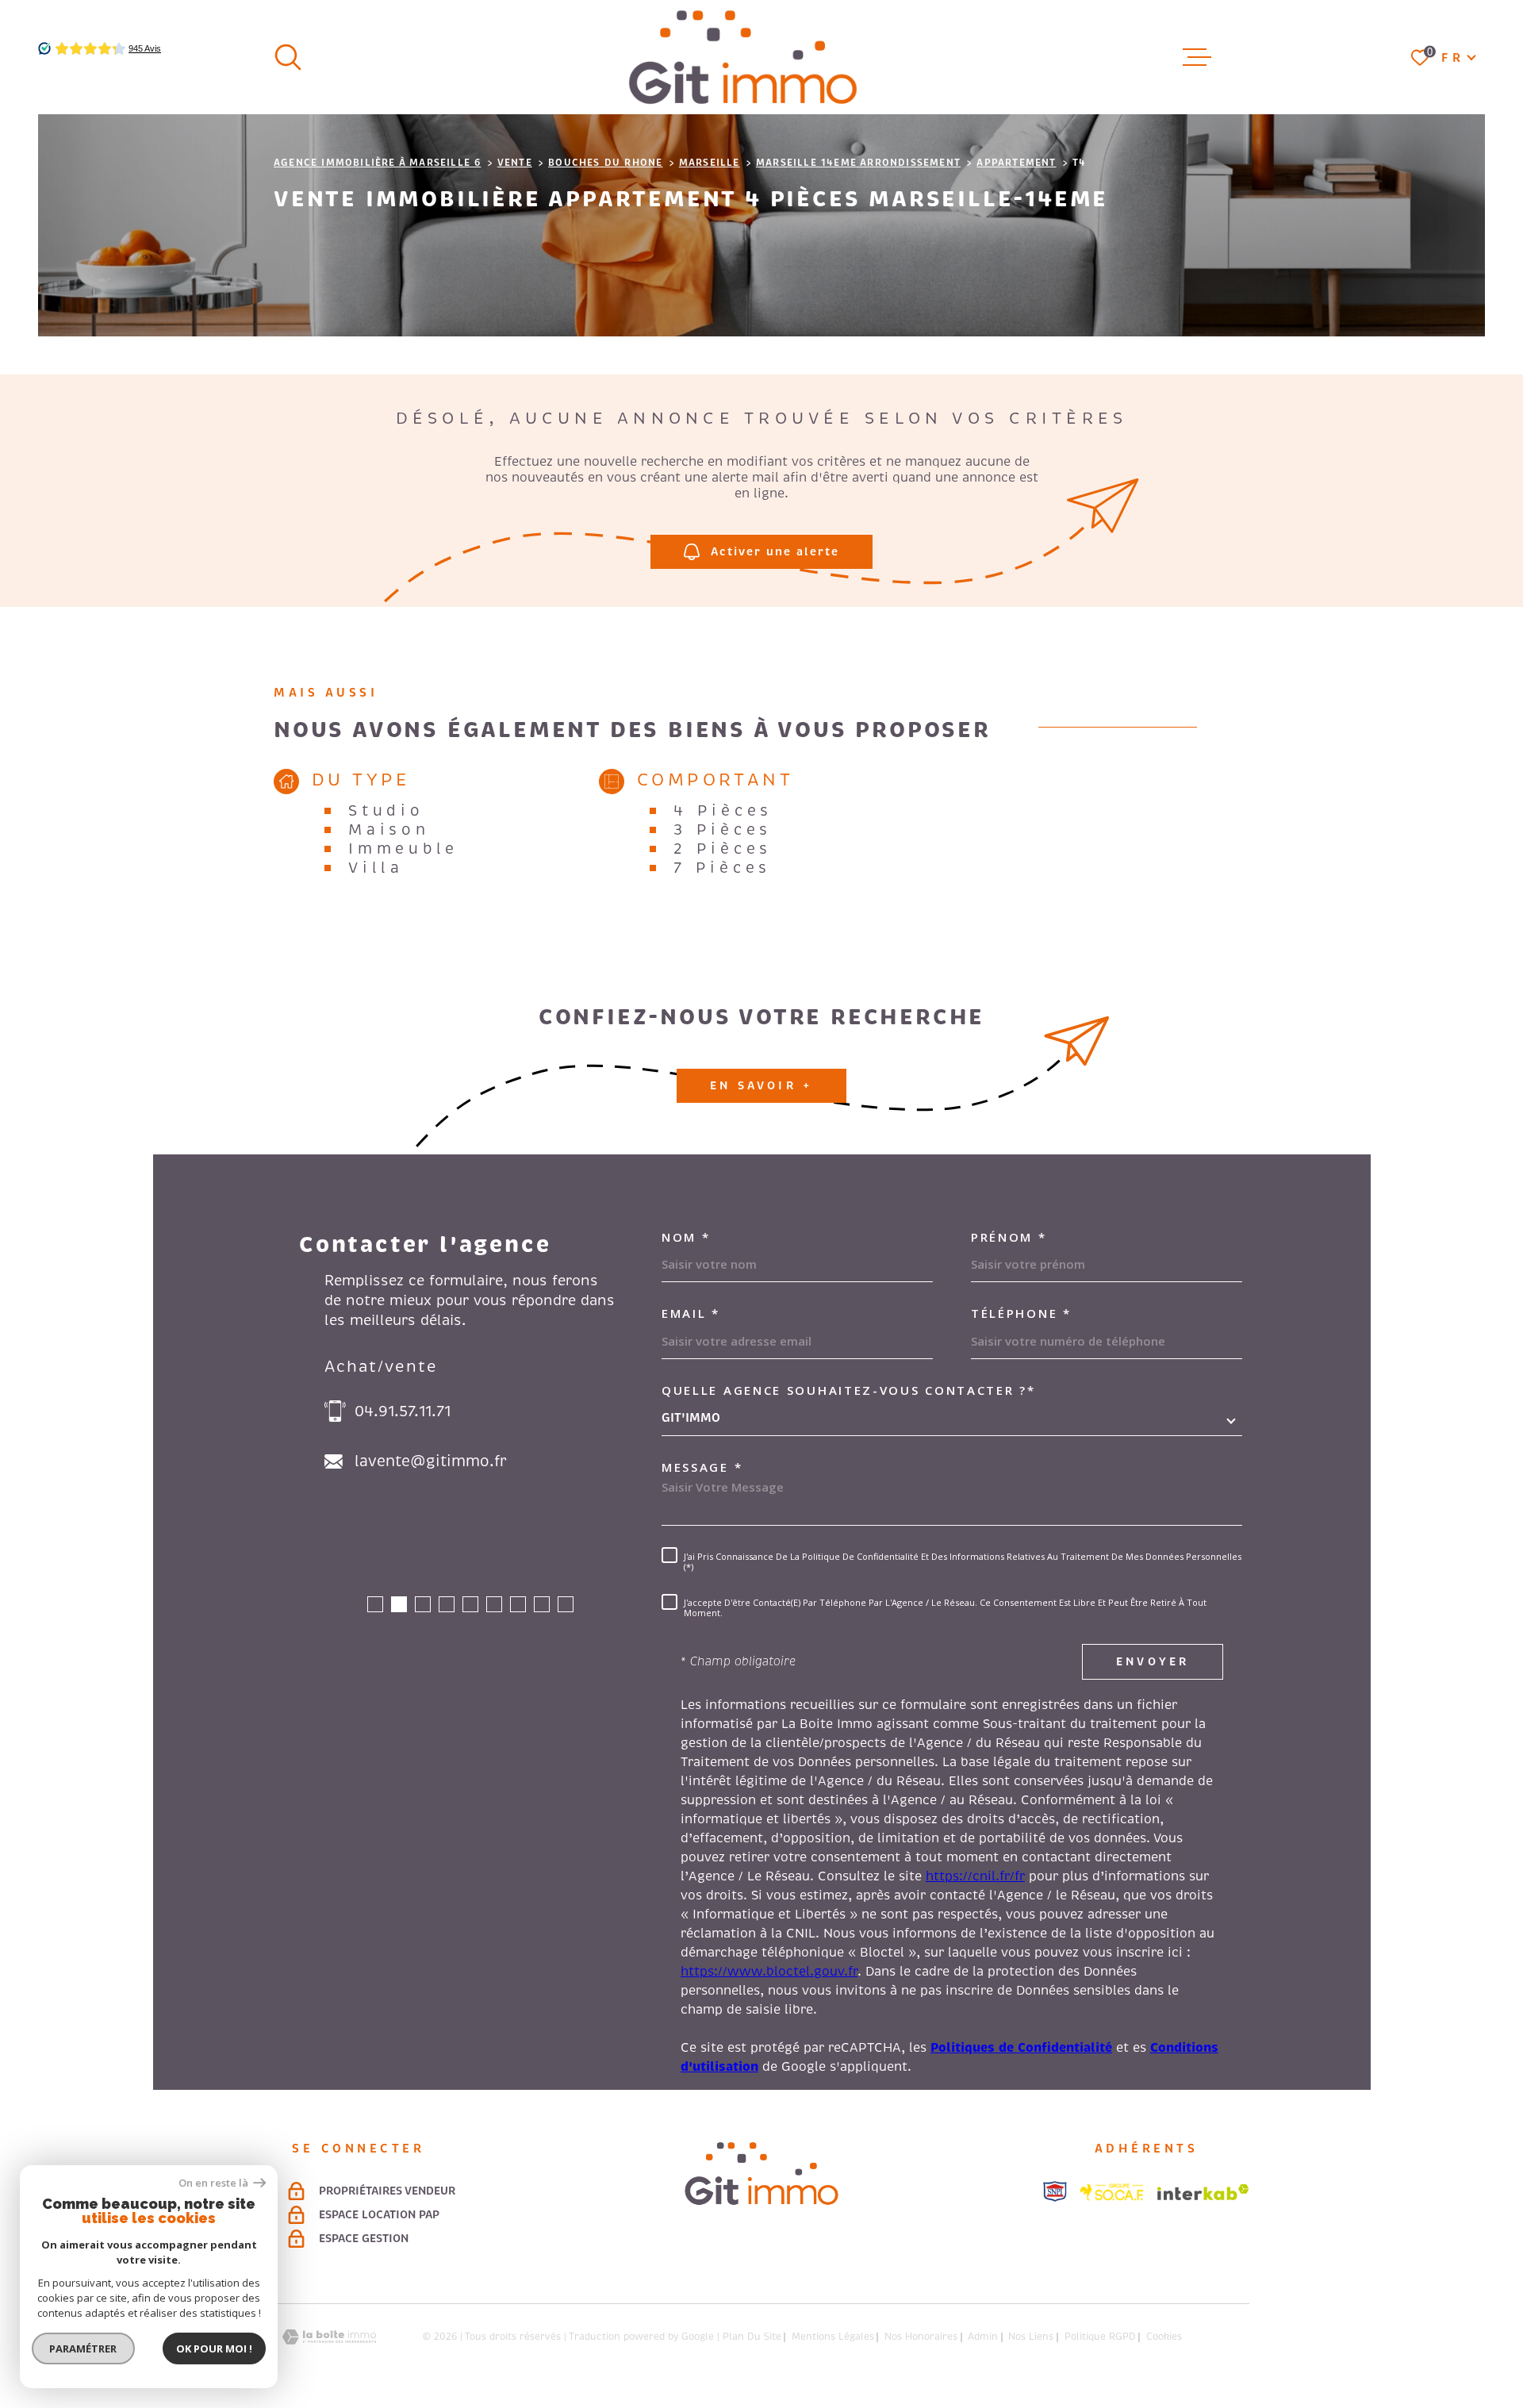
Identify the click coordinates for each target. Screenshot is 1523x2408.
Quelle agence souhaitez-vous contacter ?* (849, 1390)
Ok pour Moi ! (214, 2348)
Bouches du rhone (605, 163)
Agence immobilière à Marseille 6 (377, 163)
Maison (389, 830)
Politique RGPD (1100, 2337)
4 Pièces (723, 811)
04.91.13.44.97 (407, 1411)
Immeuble (403, 849)
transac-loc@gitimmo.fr (446, 1461)
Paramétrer (84, 2348)
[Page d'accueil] (743, 57)
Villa (376, 868)
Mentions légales (833, 2337)
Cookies (1164, 2337)
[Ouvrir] (288, 57)
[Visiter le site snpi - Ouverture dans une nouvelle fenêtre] (1055, 2191)
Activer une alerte (775, 551)
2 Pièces (723, 849)
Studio (386, 811)
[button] (375, 1604)
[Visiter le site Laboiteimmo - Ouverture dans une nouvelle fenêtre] (329, 2337)
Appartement (1016, 163)
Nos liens (1031, 2337)
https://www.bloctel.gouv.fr (769, 1972)
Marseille (710, 163)
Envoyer (1153, 1661)
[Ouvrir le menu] (1197, 57)
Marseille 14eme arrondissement (858, 163)
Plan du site (752, 2337)
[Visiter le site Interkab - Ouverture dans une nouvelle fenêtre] (1203, 2192)
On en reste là (214, 2183)
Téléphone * (1021, 1313)
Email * (691, 1313)
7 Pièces (722, 868)
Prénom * (1009, 1237)
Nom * (686, 1237)
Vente (515, 163)
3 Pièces (723, 830)
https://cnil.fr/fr (975, 1876)
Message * (702, 1467)
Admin (983, 2337)
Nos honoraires (921, 2337)
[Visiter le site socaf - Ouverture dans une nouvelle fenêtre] (1112, 2192)
